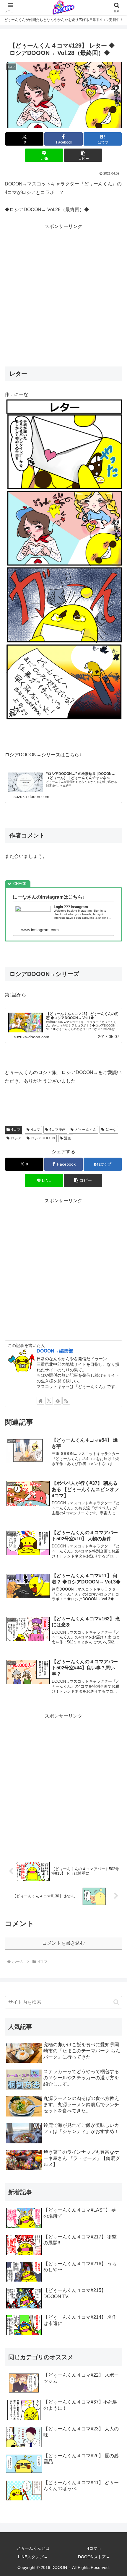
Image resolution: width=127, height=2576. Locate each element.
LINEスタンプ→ (33, 2557)
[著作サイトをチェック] (40, 1401)
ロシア (16, 1138)
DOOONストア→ (94, 2557)
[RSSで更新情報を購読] (66, 1401)
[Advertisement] (63, 294)
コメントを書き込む (63, 1943)
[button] (83, 155)
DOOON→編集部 (55, 1351)
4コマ (16, 1130)
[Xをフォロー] (49, 1401)
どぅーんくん (86, 1130)
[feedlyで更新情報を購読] (58, 1401)
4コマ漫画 (57, 1130)
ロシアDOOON (43, 1138)
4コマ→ (94, 2548)
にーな (111, 1130)
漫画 (68, 1138)
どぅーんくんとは (33, 2548)
